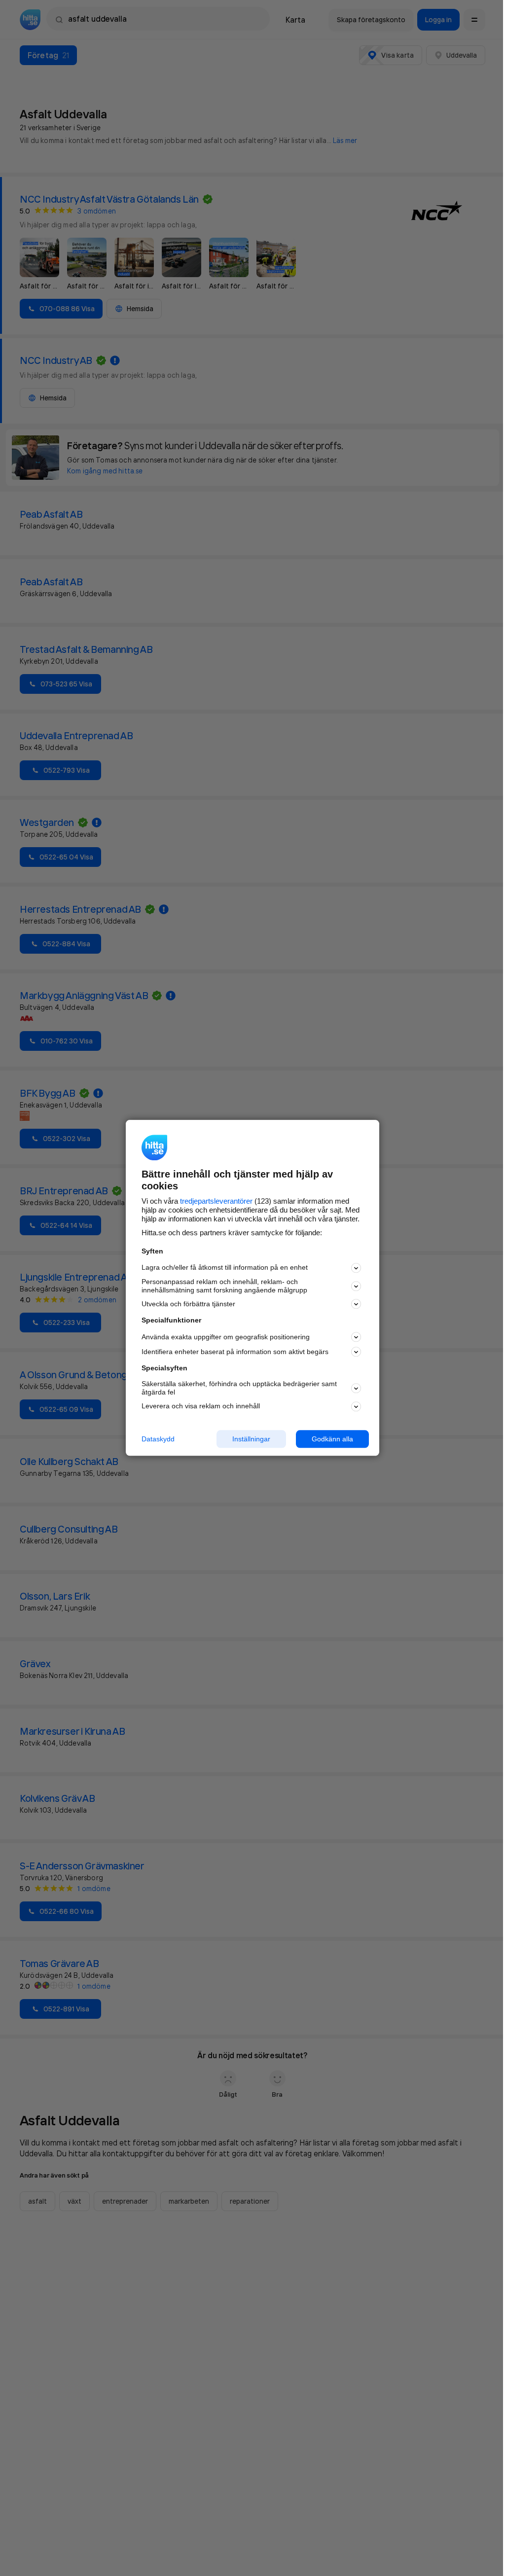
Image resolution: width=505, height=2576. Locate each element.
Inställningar (251, 1439)
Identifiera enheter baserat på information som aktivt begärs (235, 1352)
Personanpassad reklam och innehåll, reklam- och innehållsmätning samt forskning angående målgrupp (224, 1286)
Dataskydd (158, 1439)
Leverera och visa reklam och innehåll (201, 1406)
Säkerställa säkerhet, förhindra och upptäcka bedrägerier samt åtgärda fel (239, 1388)
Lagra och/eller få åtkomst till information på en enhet (225, 1268)
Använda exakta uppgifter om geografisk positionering (226, 1337)
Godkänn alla (332, 1439)
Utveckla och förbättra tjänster (188, 1304)
